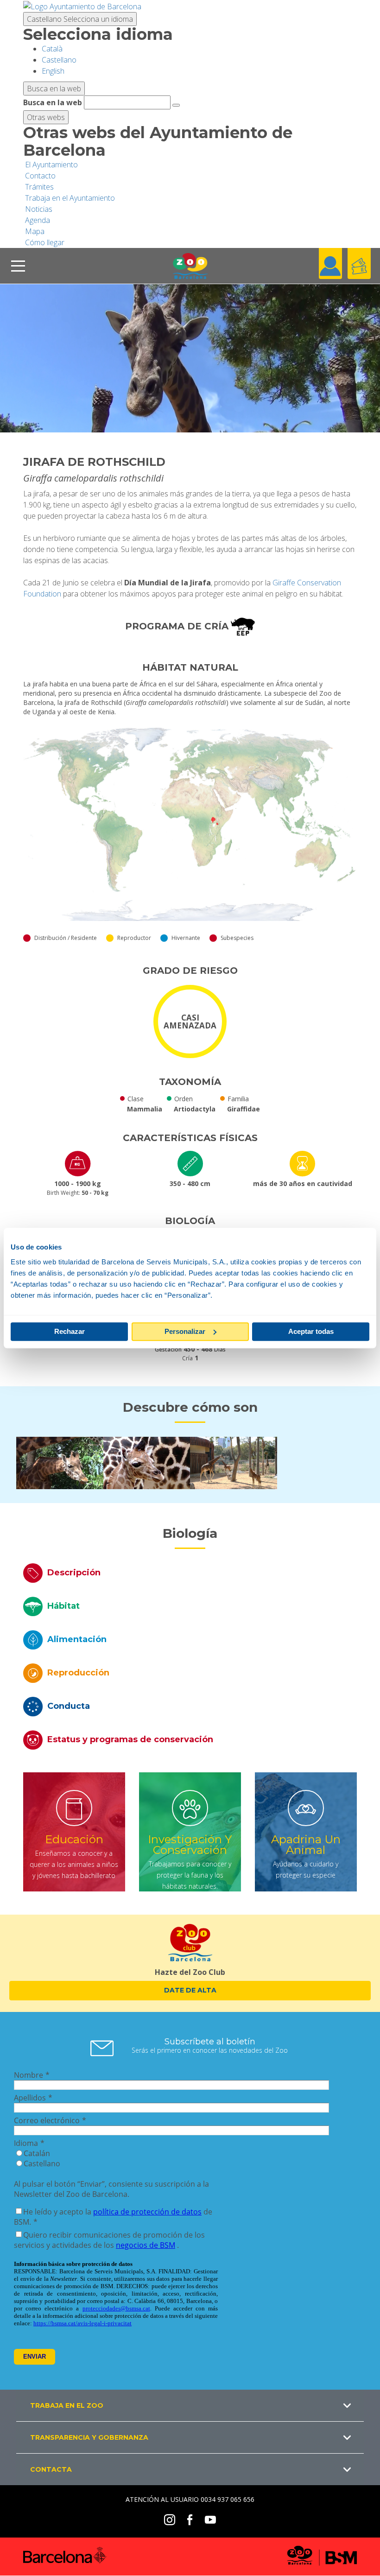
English (53, 71)
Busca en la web (53, 102)
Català (52, 49)
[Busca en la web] (176, 105)
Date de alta (190, 1990)
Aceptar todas (311, 1331)
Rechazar (70, 1331)
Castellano (80, 19)
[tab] (190, 1573)
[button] (190, 2405)
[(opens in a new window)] (82, 6)
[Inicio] (190, 266)
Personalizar (185, 1331)
